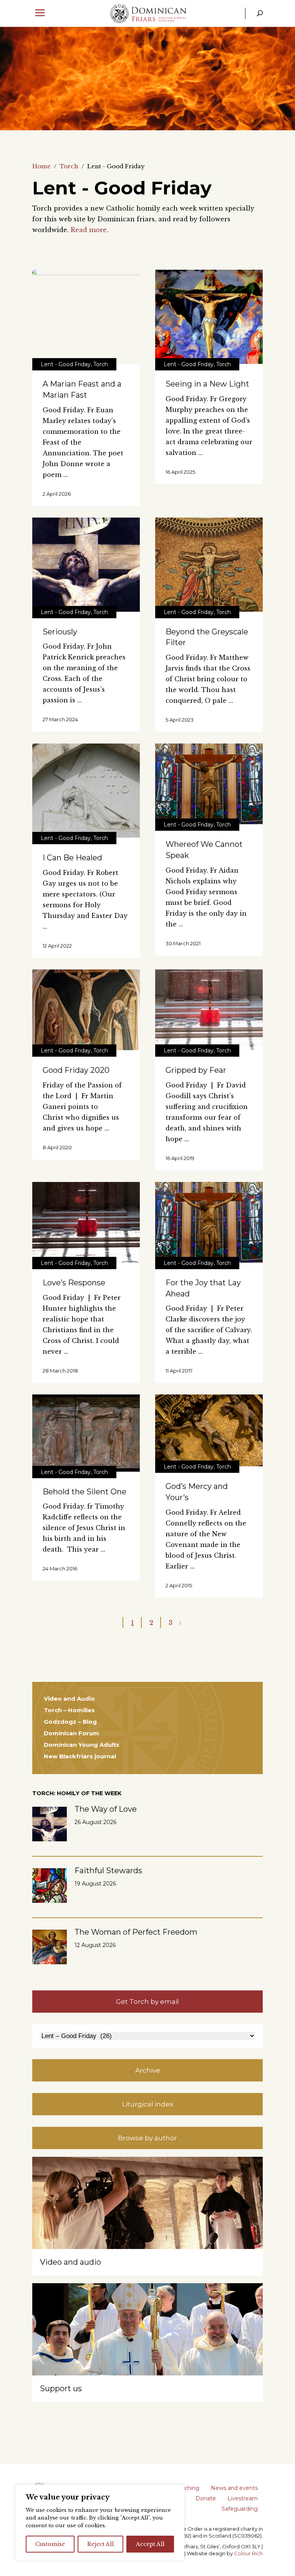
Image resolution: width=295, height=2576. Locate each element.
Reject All (100, 2544)
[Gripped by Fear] (209, 1010)
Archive (148, 2070)
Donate (206, 2498)
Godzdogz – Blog (70, 1722)
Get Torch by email (147, 2002)
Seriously (60, 632)
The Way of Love (106, 1809)
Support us (61, 2388)
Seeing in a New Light (207, 384)
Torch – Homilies (69, 1710)
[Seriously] (86, 565)
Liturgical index (148, 2104)
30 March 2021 (183, 943)
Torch (69, 166)
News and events (234, 2488)
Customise (50, 2544)
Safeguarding (240, 2509)
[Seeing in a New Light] (209, 317)
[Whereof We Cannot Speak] (209, 784)
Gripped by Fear (196, 1070)
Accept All (150, 2544)
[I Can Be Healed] (86, 791)
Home (41, 166)
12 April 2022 (57, 946)
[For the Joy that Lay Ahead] (209, 1222)
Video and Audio (69, 1699)
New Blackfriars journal (80, 1756)
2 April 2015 (179, 1585)
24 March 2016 (60, 1569)
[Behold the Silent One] (86, 1433)
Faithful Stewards (108, 1871)
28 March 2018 (60, 1371)
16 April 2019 (180, 1158)
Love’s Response (74, 1283)
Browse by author (147, 2138)
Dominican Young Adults (82, 1745)
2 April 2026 (57, 494)
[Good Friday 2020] (86, 1010)
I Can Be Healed (72, 858)
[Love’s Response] (86, 1222)
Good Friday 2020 (76, 1070)
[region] (100, 2523)
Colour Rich (248, 2553)
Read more (89, 230)
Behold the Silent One (85, 1492)
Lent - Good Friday (66, 364)
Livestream (243, 2498)
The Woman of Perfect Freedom (136, 1932)
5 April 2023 (180, 720)
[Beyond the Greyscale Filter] (209, 565)
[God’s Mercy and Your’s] (209, 1430)
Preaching (186, 2488)
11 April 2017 (179, 1371)
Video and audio (70, 2262)
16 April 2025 (180, 472)
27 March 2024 (60, 719)
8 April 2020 (57, 1147)
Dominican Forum (71, 1733)
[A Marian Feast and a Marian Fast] (86, 317)
